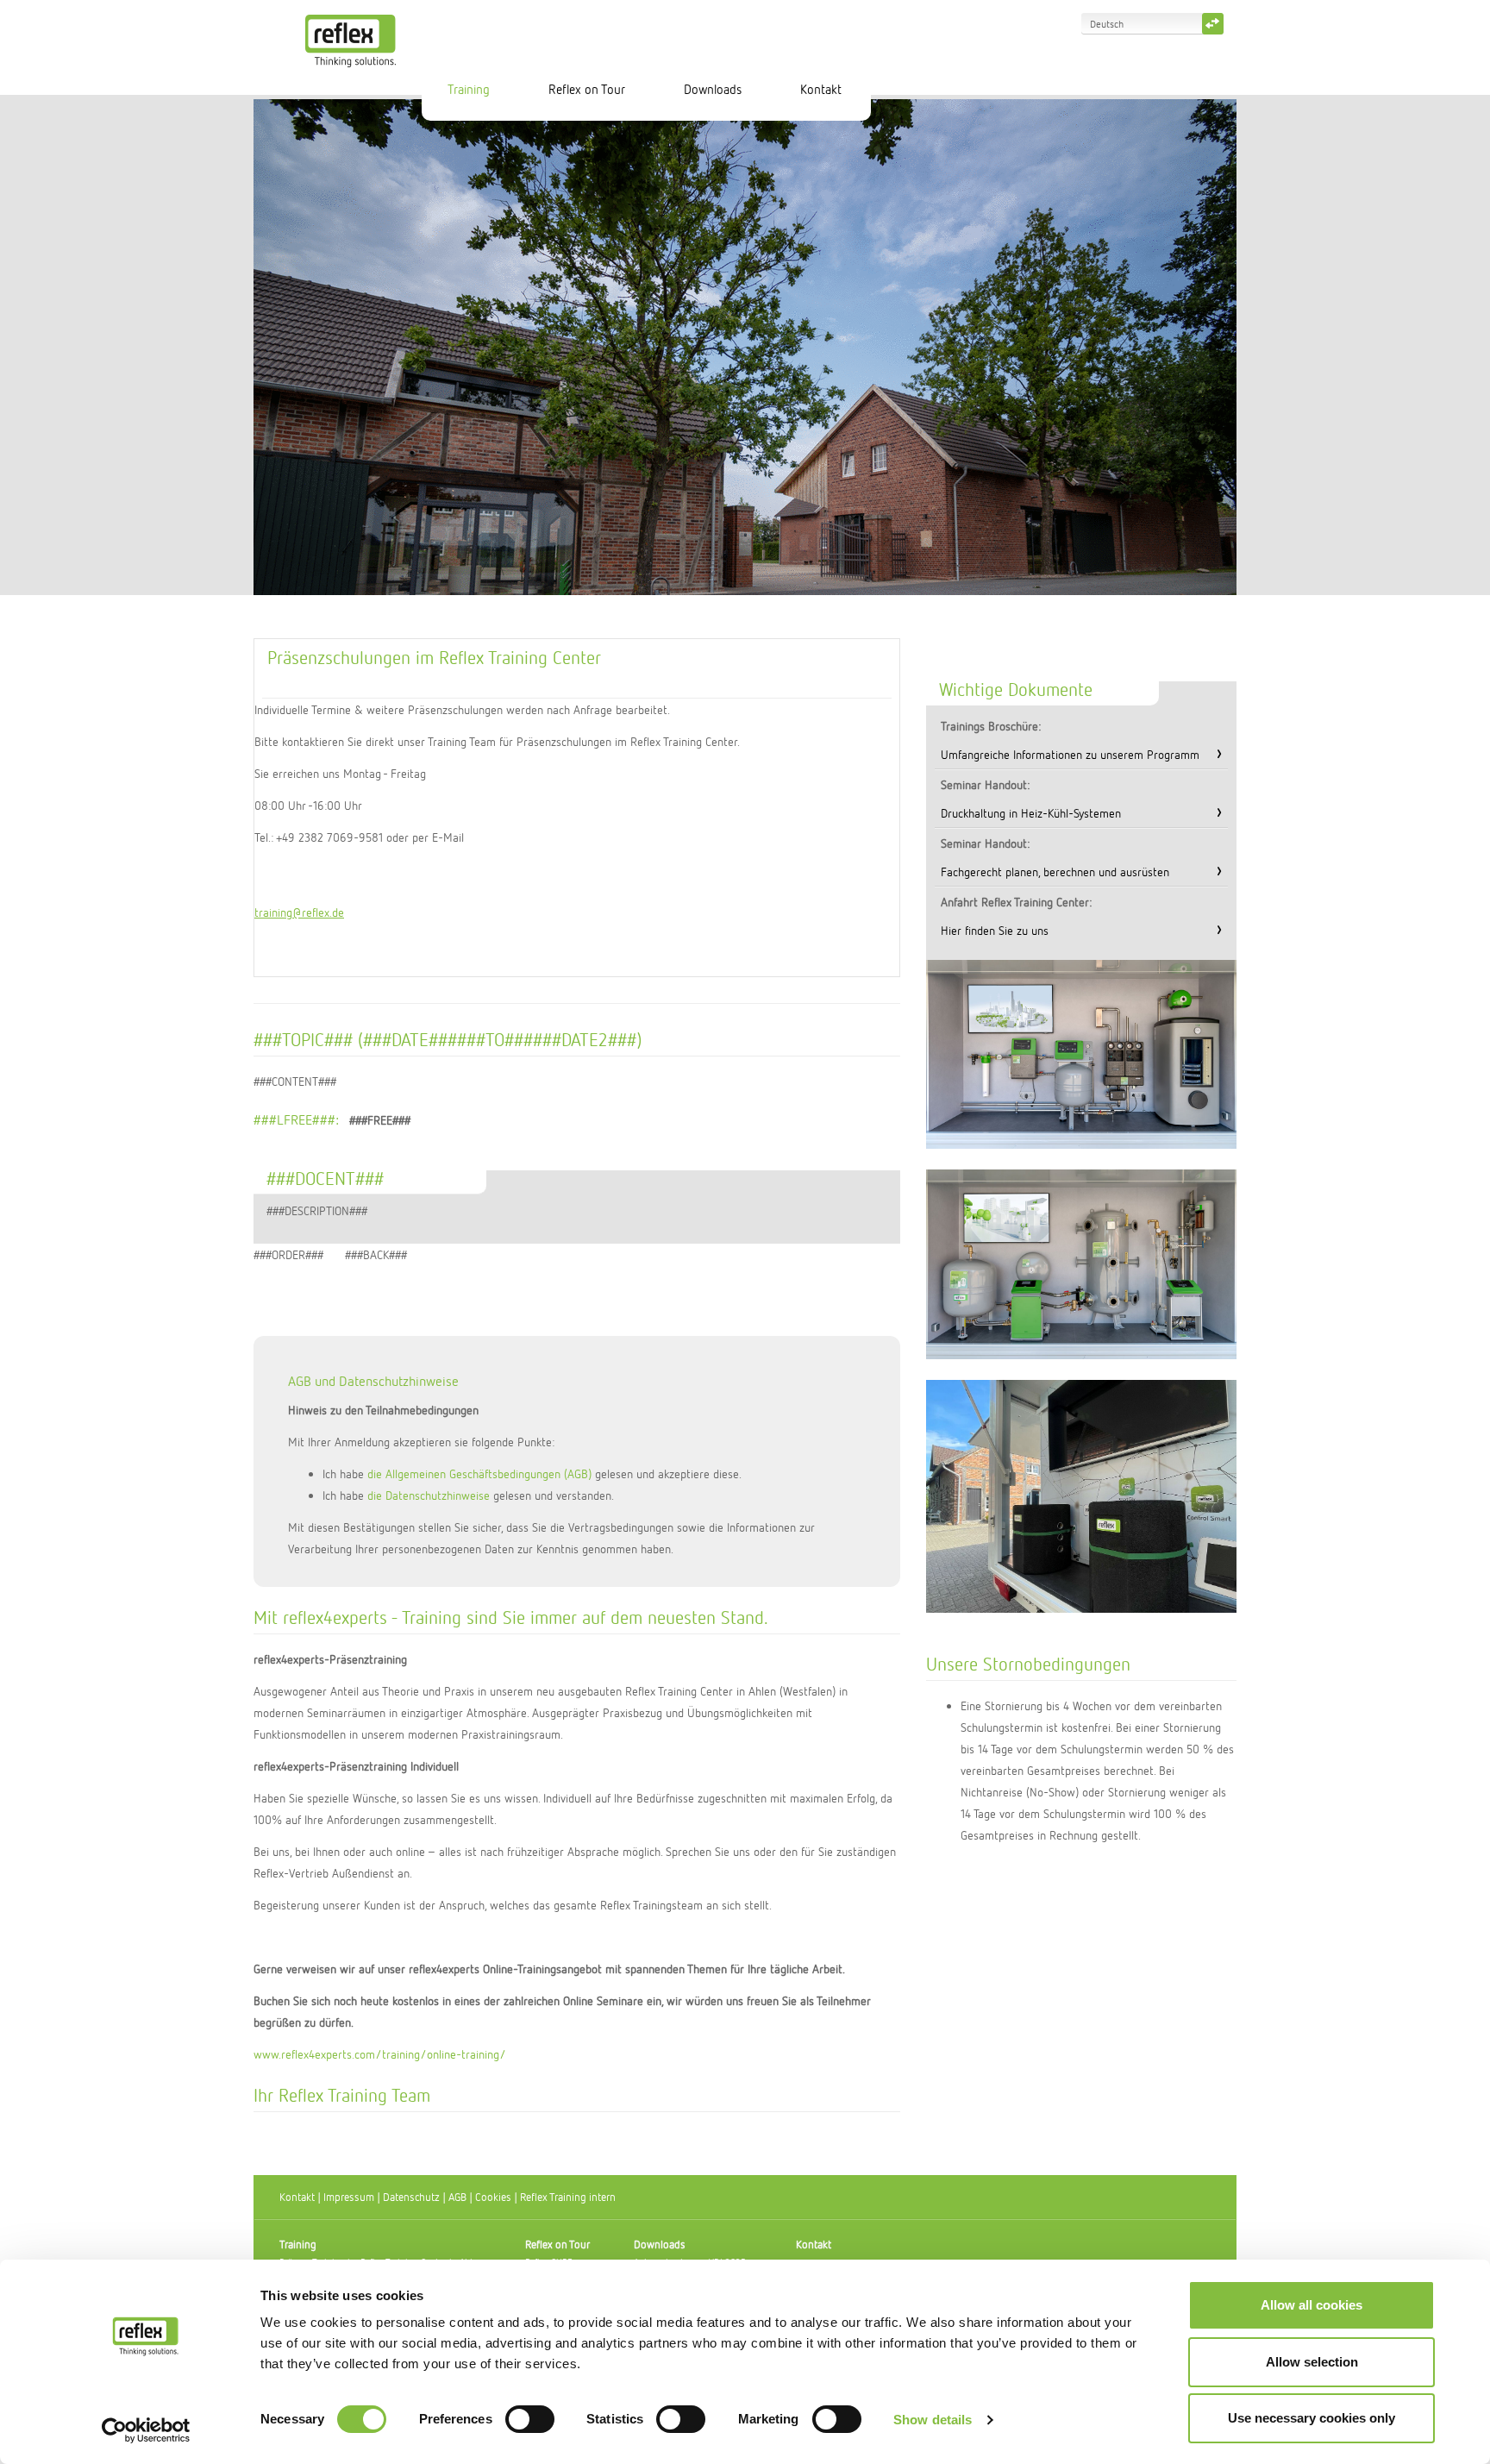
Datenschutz (411, 2197)
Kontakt (821, 89)
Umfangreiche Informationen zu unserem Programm (1070, 754)
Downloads (713, 89)
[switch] (530, 2419)
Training (469, 89)
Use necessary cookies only (1312, 2418)
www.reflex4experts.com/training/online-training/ (380, 2054)
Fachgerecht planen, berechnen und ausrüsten (1055, 871)
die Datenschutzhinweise (429, 1495)
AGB (457, 2197)
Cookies (493, 2197)
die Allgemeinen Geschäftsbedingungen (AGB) (479, 1473)
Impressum (349, 2197)
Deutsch (1107, 24)
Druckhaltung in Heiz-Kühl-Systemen (1031, 813)
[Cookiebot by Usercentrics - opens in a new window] (146, 2430)
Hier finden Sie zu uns (995, 930)
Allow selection (1312, 2362)
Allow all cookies (1312, 2305)
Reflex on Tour (587, 89)
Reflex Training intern (568, 2197)
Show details (933, 2420)
